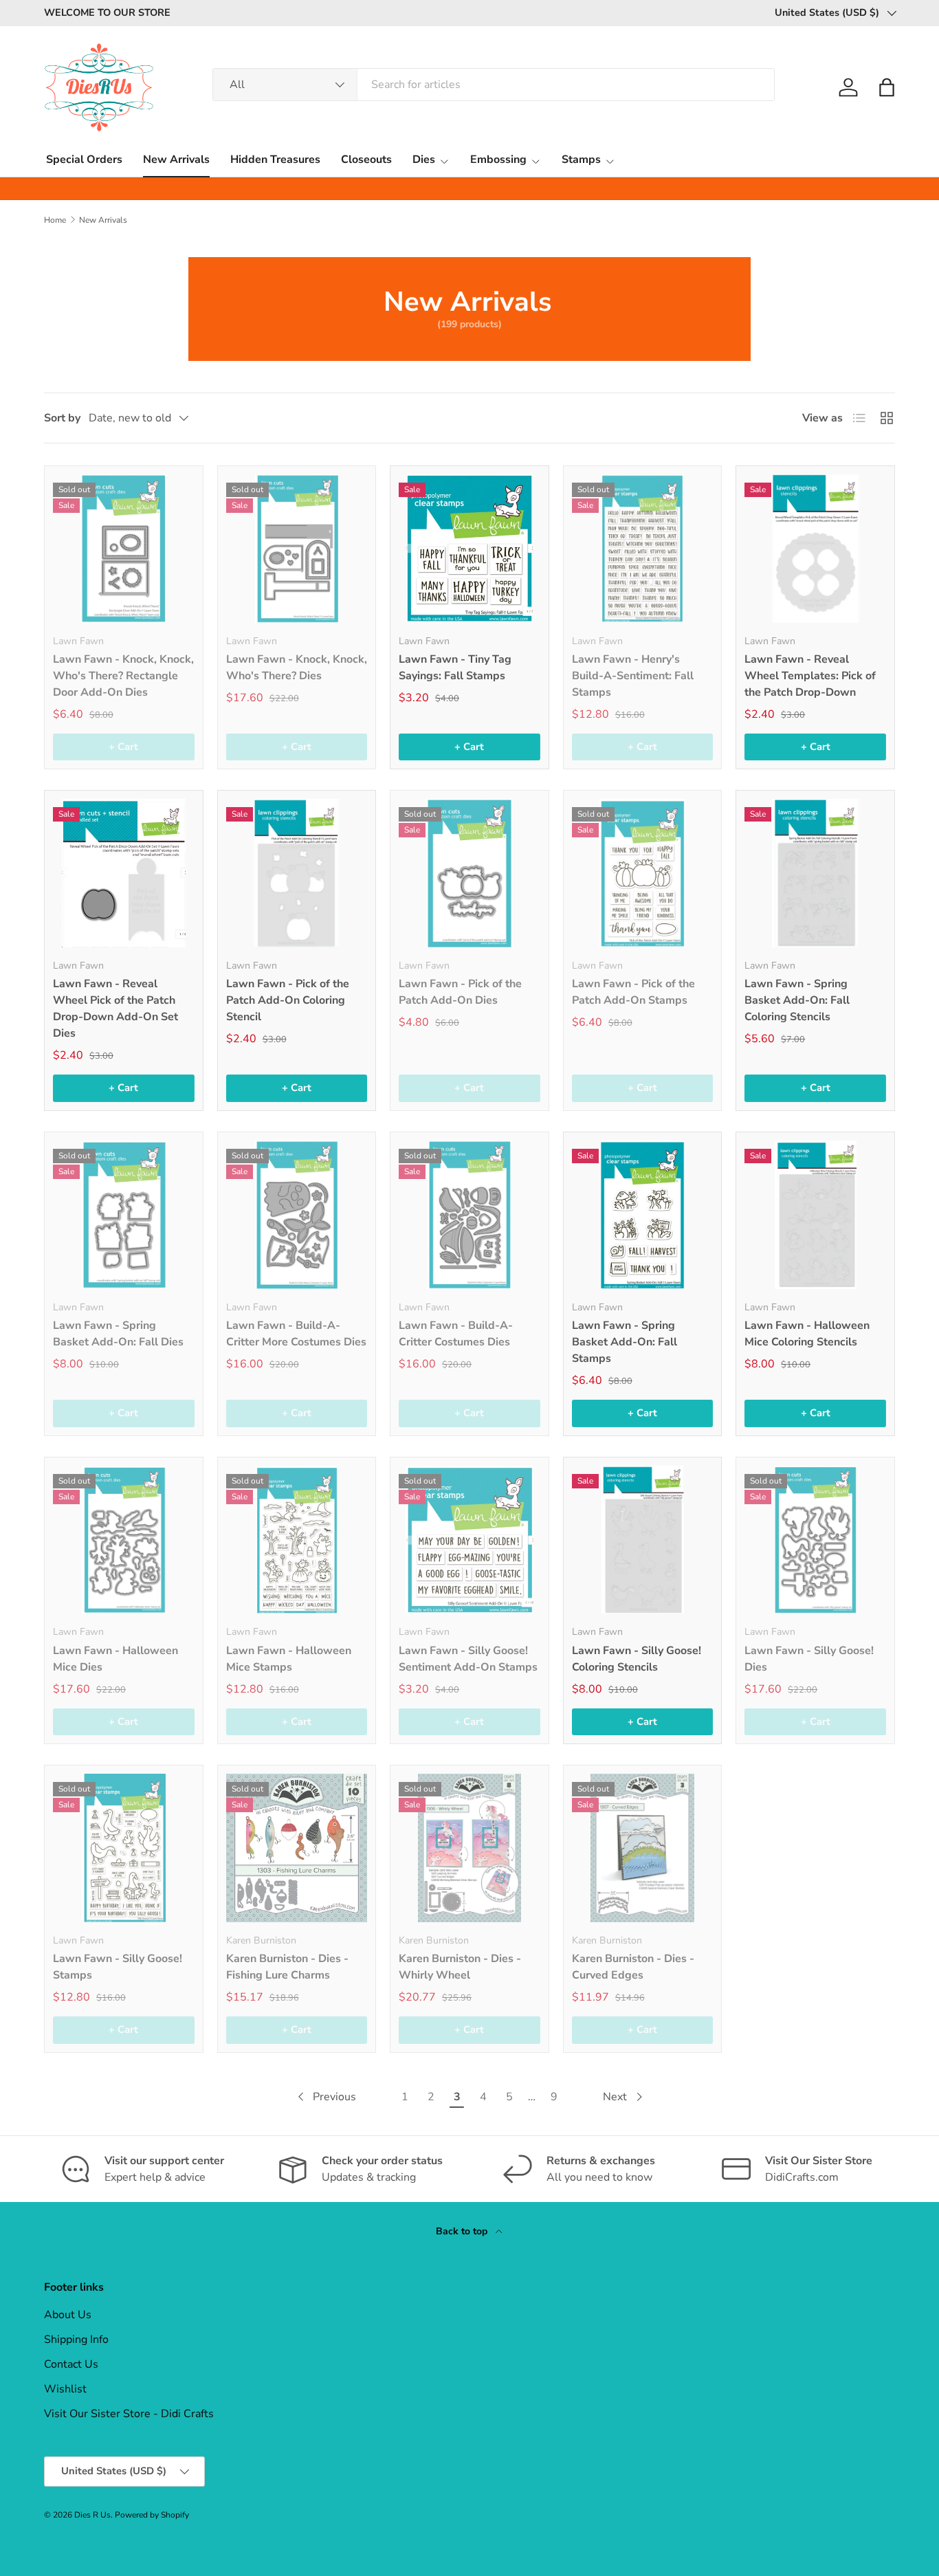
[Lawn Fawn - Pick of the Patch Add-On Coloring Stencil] (297, 873)
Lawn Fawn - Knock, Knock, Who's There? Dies (297, 668)
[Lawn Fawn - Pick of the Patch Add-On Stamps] (643, 873)
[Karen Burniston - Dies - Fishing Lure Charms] (297, 1848)
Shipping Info (76, 2340)
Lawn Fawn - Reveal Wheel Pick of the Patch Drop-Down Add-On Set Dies (115, 1009)
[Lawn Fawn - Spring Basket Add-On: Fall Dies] (124, 1215)
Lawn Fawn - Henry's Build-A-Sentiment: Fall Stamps (633, 676)
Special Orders (84, 159)
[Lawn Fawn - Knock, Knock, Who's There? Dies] (297, 549)
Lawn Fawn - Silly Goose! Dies (809, 1659)
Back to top (463, 2231)
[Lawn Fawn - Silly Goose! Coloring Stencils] (643, 1540)
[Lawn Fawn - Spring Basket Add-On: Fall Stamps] (643, 1215)
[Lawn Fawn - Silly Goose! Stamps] (124, 1848)
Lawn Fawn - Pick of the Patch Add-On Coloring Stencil (288, 1000)
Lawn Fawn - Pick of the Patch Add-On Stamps (633, 992)
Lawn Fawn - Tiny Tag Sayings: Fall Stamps (455, 668)
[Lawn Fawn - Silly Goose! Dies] (815, 1540)
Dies (424, 159)
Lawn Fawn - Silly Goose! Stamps (118, 1967)
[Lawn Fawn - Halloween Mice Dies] (124, 1540)
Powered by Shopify (152, 2515)
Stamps (581, 159)
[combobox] (494, 85)
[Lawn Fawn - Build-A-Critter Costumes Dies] (469, 1215)
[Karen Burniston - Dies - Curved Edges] (643, 1848)
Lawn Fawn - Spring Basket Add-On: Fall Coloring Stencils (797, 1000)
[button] (887, 87)
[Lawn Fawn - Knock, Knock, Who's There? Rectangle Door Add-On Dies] (124, 549)
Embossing (498, 159)
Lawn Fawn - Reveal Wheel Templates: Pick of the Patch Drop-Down (810, 676)
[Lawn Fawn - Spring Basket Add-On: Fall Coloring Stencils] (815, 873)
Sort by (62, 418)
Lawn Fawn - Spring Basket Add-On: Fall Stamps (625, 1342)
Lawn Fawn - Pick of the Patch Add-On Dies (460, 992)
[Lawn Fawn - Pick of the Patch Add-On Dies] (469, 873)
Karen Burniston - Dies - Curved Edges (633, 1967)
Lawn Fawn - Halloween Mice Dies (115, 1659)
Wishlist (65, 2389)
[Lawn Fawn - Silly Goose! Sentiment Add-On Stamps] (469, 1540)
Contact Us (71, 2364)
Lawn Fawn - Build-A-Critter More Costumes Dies (296, 1334)
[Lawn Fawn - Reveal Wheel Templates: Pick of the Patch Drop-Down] (815, 549)
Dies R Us (92, 2515)
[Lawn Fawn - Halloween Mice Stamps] (297, 1540)
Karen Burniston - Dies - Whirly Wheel (460, 1967)
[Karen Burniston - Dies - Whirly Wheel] (469, 1848)
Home (55, 220)
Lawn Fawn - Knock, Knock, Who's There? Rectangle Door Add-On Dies (123, 676)
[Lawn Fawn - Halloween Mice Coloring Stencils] (815, 1215)
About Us (68, 2315)
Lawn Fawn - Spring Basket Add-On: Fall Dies (118, 1334)
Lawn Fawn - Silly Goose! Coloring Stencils (637, 1659)
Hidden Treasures (275, 159)
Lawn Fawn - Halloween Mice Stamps (289, 1659)
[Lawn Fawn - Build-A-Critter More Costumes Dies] (297, 1215)
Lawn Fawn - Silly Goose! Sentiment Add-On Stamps (468, 1659)
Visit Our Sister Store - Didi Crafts (129, 2414)
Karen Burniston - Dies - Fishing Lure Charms (287, 1967)
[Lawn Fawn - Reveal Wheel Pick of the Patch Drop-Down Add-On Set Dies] (124, 873)
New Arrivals (176, 159)
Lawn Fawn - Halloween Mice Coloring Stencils (807, 1334)
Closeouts (366, 159)
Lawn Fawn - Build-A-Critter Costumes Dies (456, 1334)
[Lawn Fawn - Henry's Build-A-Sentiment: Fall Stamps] (643, 549)
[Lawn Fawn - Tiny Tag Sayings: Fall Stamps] (469, 549)
